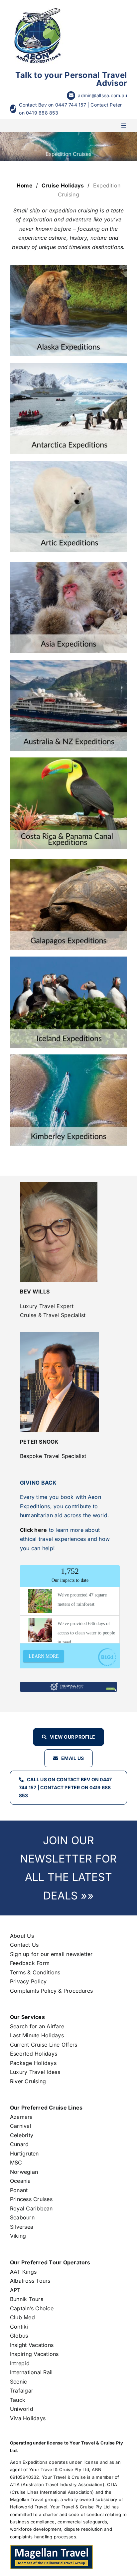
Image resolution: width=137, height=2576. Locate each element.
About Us (22, 1936)
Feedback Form (30, 1963)
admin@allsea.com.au (102, 95)
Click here (33, 1530)
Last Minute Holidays (37, 2035)
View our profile (72, 1737)
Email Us (72, 1758)
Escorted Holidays (34, 2054)
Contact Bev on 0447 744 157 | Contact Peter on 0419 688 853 (70, 109)
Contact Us (24, 1945)
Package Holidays (33, 2063)
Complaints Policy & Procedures (51, 1991)
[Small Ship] (68, 1684)
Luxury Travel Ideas (35, 2072)
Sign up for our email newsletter (51, 1954)
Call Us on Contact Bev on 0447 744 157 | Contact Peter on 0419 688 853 (65, 1787)
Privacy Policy (28, 1981)
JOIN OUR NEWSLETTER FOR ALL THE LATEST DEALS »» (68, 1868)
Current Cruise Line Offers (44, 2045)
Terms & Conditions (35, 1972)
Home (25, 185)
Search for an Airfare (37, 2026)
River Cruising (28, 2081)
